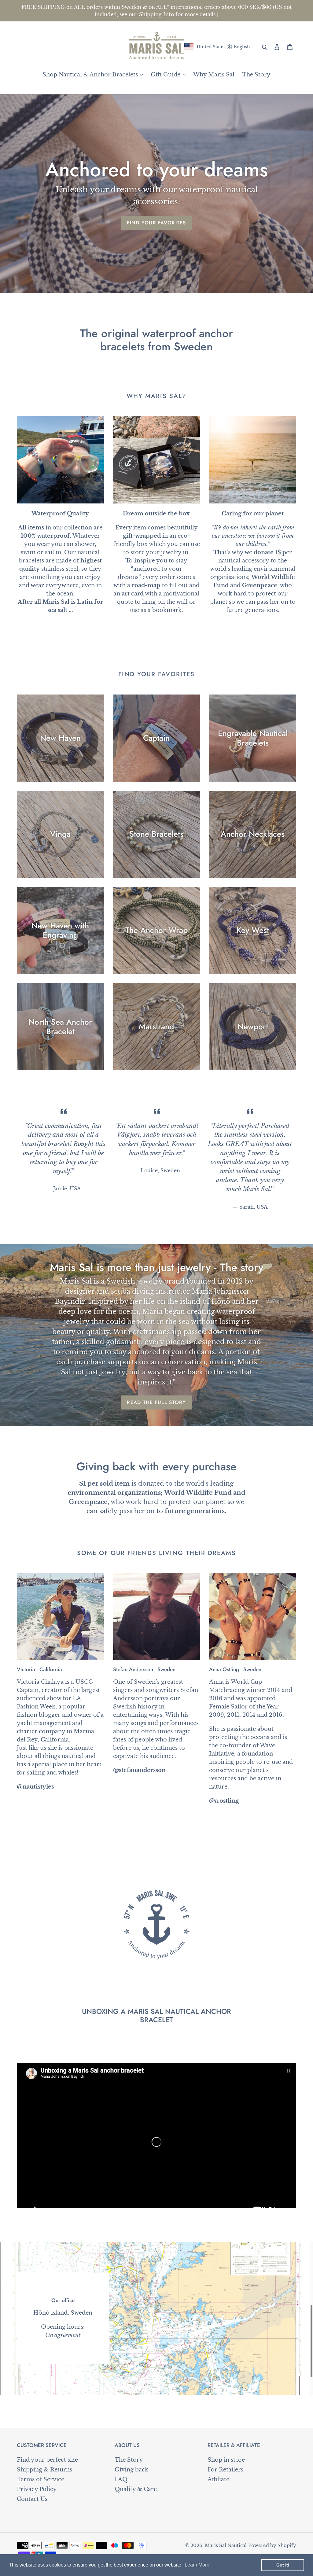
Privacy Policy (37, 2489)
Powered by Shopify (272, 2545)
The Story (129, 2460)
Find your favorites (156, 223)
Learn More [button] (197, 2565)
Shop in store (226, 2460)
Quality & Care (136, 2489)
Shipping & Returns (44, 2470)
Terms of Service (41, 2479)
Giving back (131, 2470)
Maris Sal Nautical (226, 2545)
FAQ (121, 2479)
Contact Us (32, 2499)
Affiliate (218, 2479)
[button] (217, 47)
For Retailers (225, 2470)
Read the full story (156, 1402)
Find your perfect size (47, 2460)
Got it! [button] (283, 2565)
